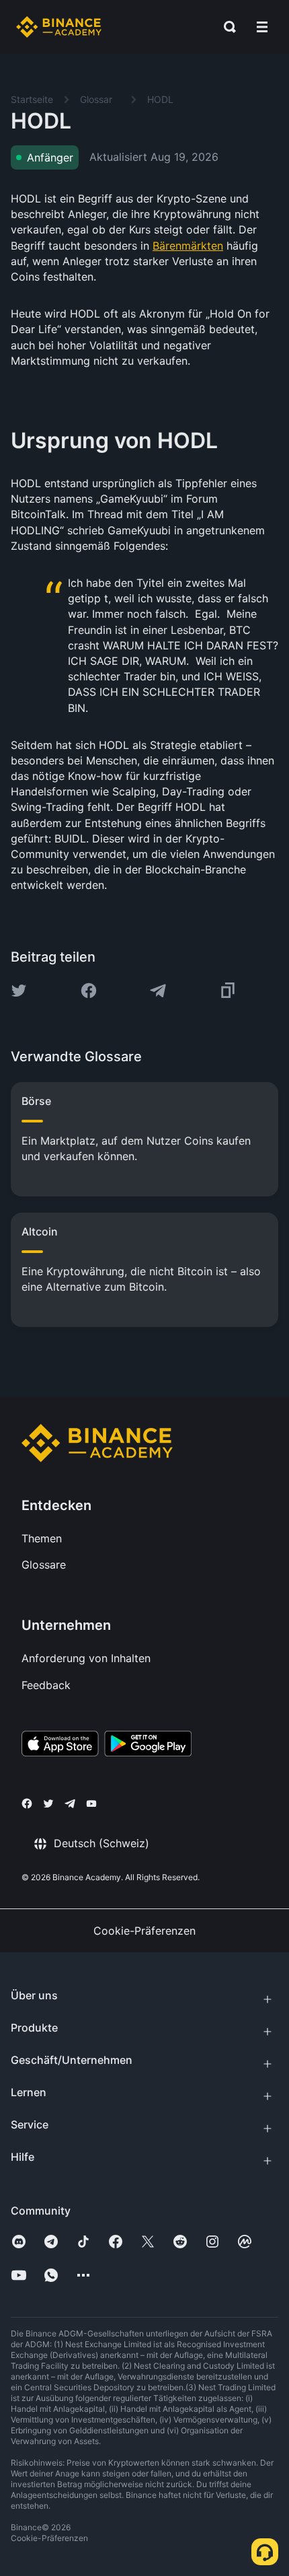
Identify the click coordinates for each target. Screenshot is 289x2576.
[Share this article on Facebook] (89, 991)
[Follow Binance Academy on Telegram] (70, 1803)
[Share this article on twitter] (19, 991)
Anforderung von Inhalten (86, 1658)
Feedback (46, 1685)
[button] (262, 27)
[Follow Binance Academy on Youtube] (91, 1804)
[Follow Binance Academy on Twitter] (48, 1803)
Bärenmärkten (188, 246)
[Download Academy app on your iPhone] (60, 1746)
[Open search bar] (226, 27)
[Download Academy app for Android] (148, 1746)
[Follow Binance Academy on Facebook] (27, 1803)
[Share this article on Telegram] (158, 991)
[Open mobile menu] (262, 27)
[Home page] (59, 27)
